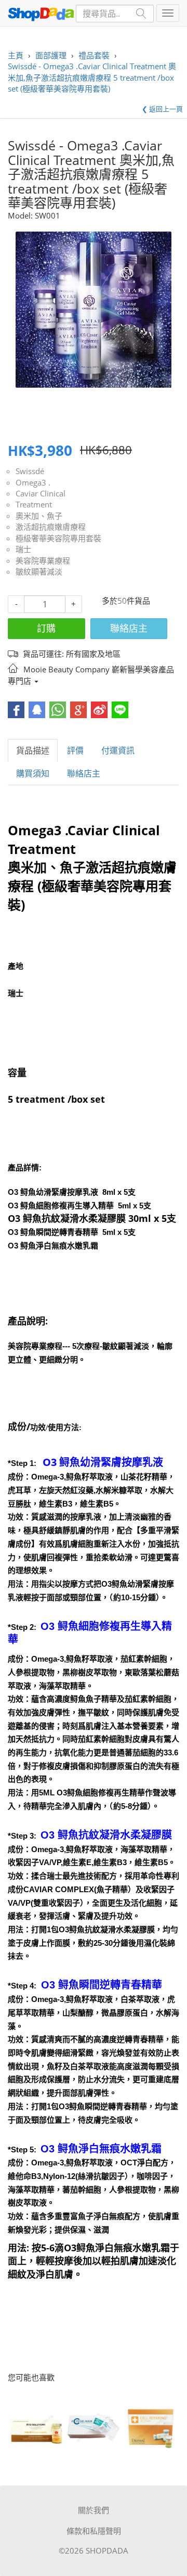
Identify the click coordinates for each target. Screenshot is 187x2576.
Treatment (34, 504)
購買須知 (33, 773)
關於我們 (94, 2510)
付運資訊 (118, 750)
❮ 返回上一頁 (162, 109)
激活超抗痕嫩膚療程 (51, 527)
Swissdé (30, 471)
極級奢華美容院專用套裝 (58, 538)
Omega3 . (33, 482)
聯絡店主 (129, 628)
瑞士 (23, 549)
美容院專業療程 (43, 560)
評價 (75, 750)
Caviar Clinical (41, 493)
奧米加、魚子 (39, 516)
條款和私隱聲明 (94, 2531)
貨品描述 (33, 750)
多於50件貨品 (126, 601)
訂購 (46, 628)
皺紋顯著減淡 (39, 571)
